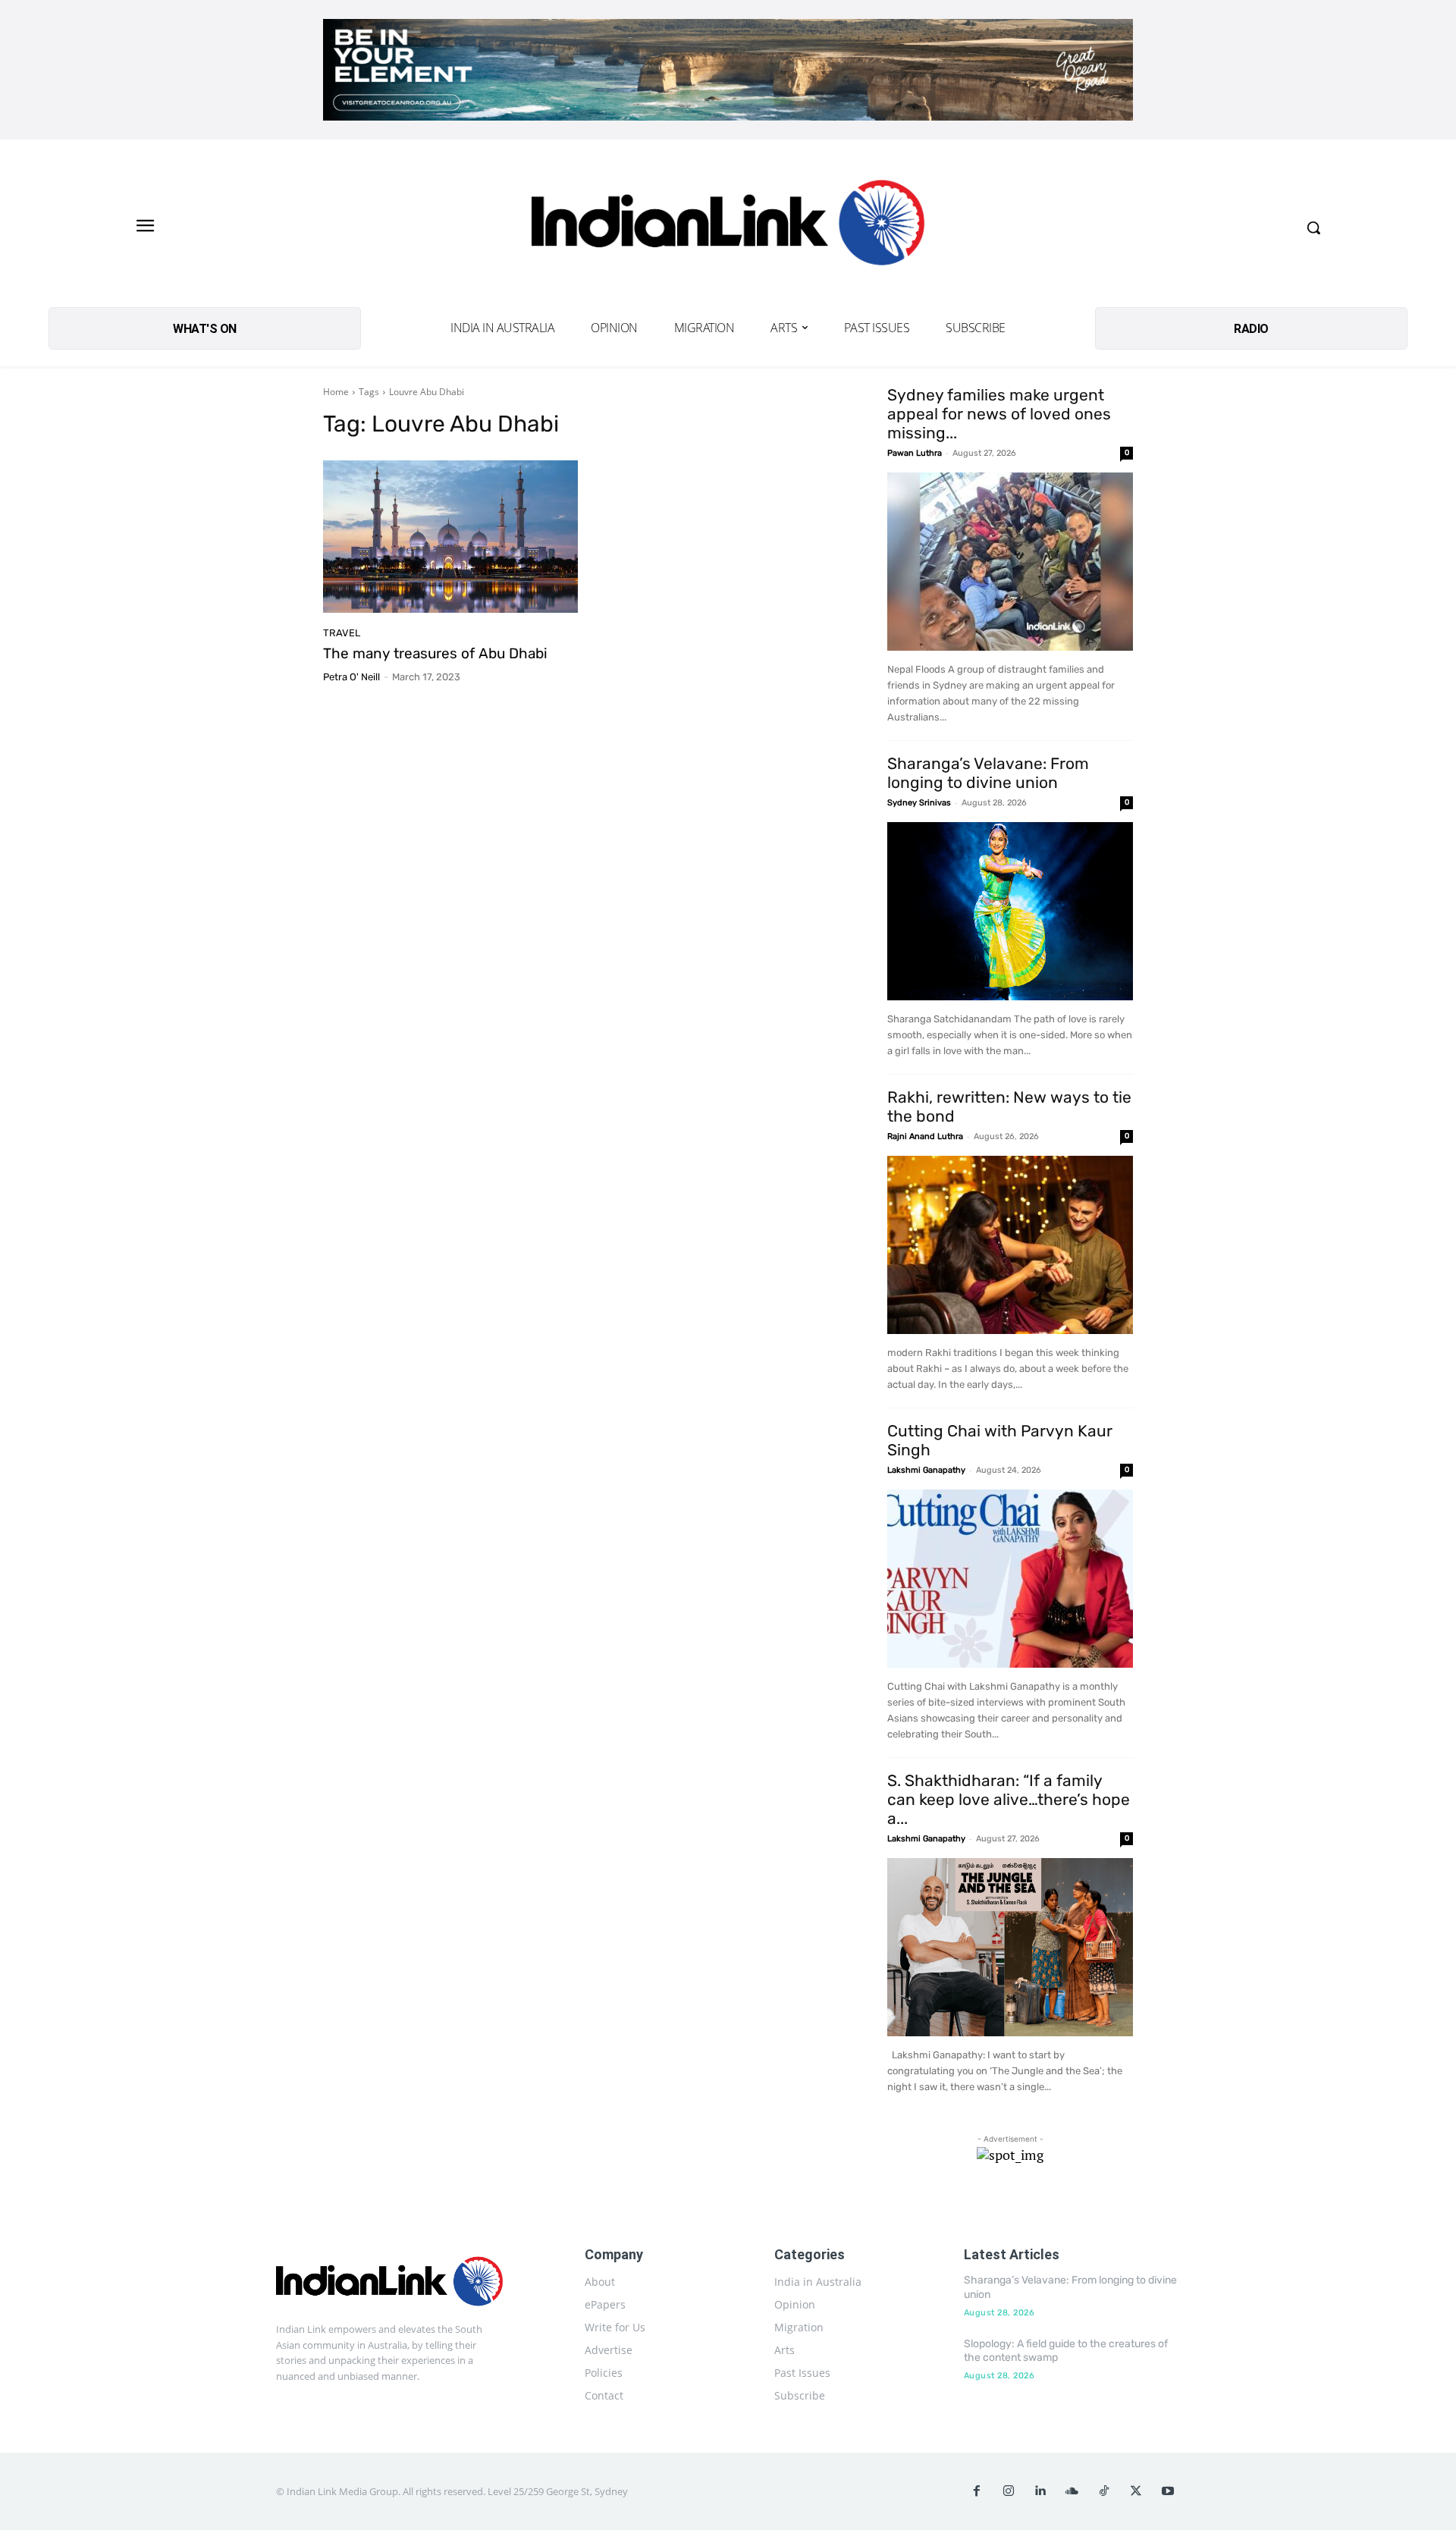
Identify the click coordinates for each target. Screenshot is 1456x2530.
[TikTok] (1104, 2491)
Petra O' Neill (351, 677)
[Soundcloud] (1072, 2491)
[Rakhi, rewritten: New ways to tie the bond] (1010, 1245)
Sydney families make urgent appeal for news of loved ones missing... (999, 414)
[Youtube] (1168, 2491)
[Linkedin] (1040, 2491)
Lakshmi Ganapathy (926, 1470)
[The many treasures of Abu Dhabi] (450, 537)
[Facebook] (977, 2491)
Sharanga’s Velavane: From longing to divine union (988, 773)
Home (336, 392)
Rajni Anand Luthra (925, 1136)
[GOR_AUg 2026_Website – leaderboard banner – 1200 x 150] (728, 70)
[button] (1313, 228)
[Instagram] (1009, 2491)
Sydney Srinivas (919, 803)
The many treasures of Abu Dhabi (435, 653)
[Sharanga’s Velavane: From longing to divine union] (1010, 911)
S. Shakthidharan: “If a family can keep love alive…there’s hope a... (1009, 1799)
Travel (342, 633)
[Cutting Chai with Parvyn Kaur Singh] (1010, 1579)
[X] (1136, 2491)
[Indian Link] (728, 227)
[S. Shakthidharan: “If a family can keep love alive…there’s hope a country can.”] (1010, 1947)
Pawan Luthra (915, 453)
